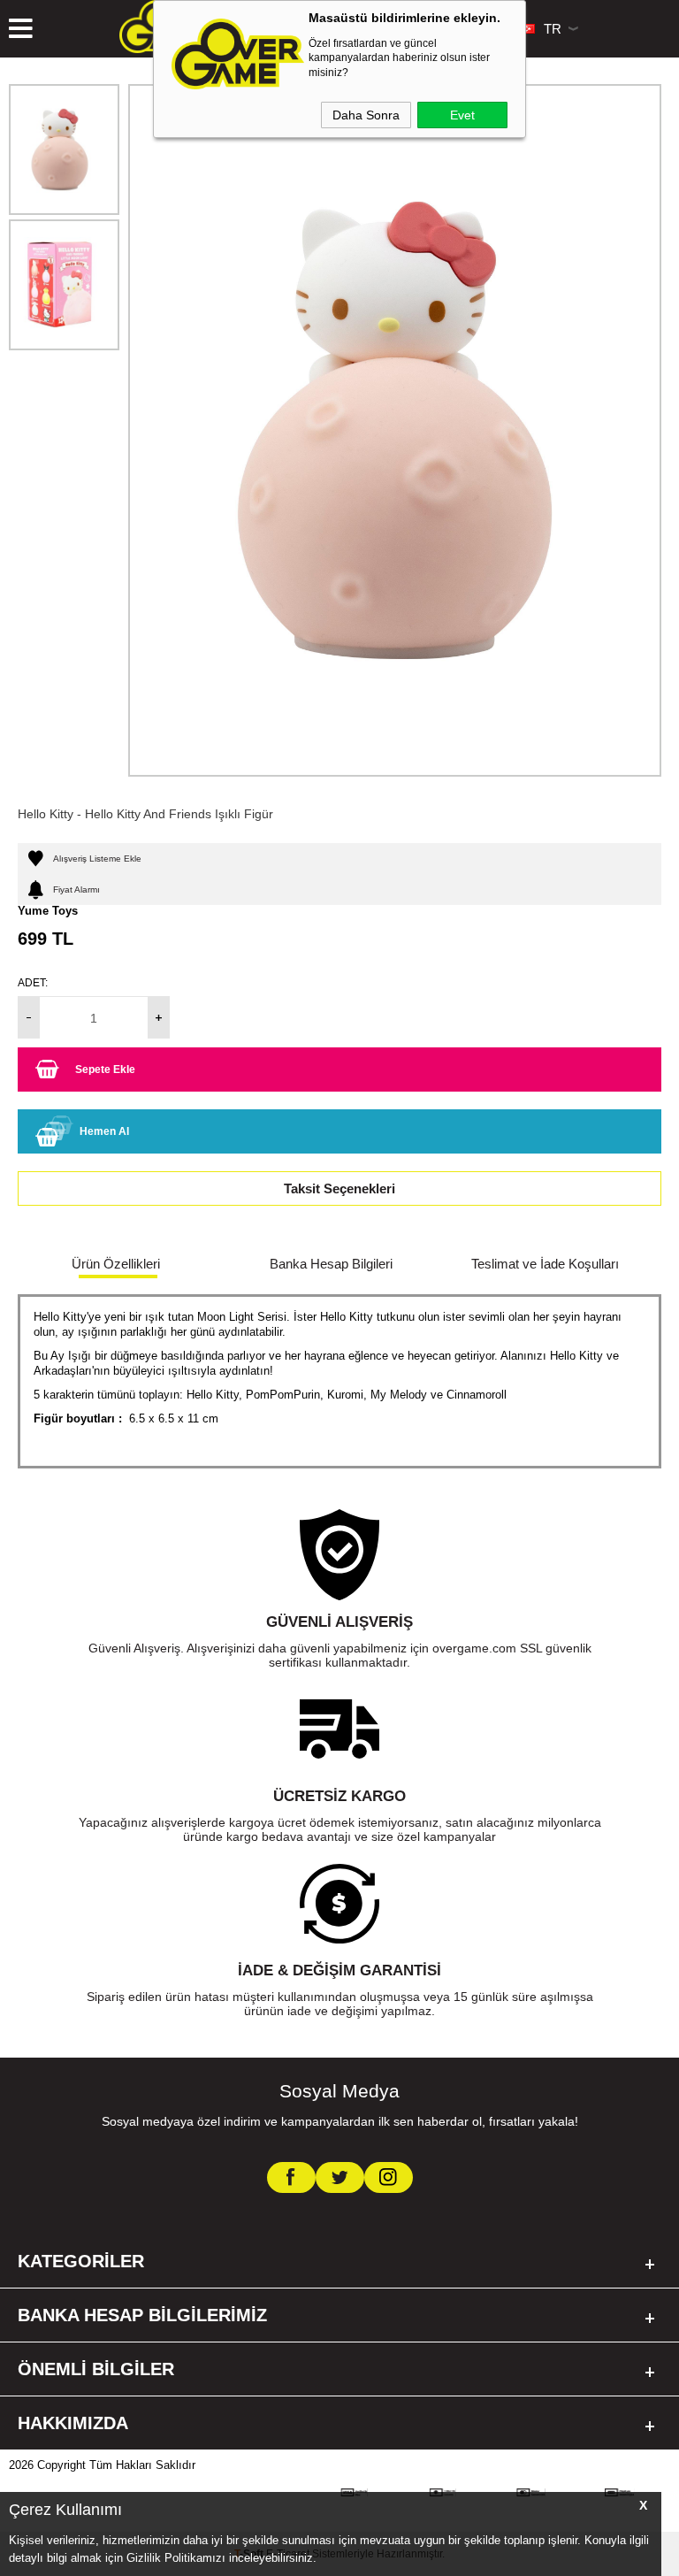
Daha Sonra (366, 115)
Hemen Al (104, 1131)
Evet (462, 115)
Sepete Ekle (105, 1069)
